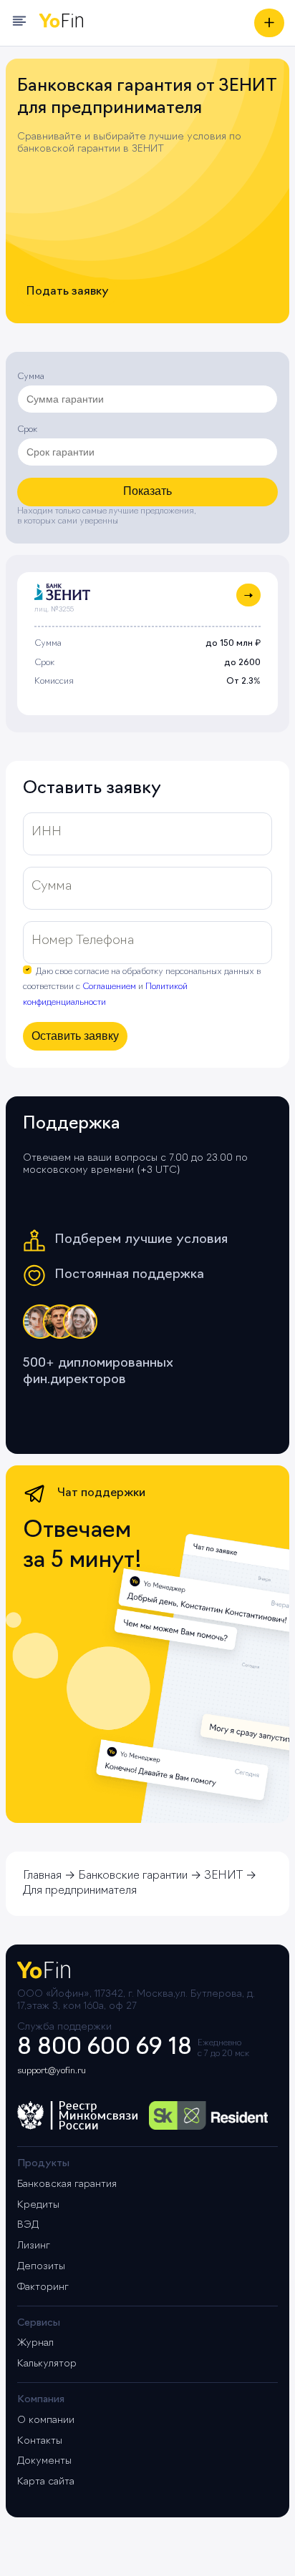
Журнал (35, 2343)
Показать (147, 491)
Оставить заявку (75, 1036)
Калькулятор (47, 2364)
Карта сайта (46, 2482)
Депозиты (41, 2267)
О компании (46, 2420)
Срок (27, 430)
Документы (44, 2461)
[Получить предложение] (269, 23)
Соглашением (109, 987)
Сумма (31, 377)
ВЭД (28, 2225)
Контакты (40, 2441)
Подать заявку (67, 292)
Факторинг (43, 2287)
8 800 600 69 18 (105, 2048)
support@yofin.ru (52, 2071)
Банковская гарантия (67, 2184)
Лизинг (34, 2246)
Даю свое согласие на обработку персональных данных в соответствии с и (142, 988)
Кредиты (38, 2205)
